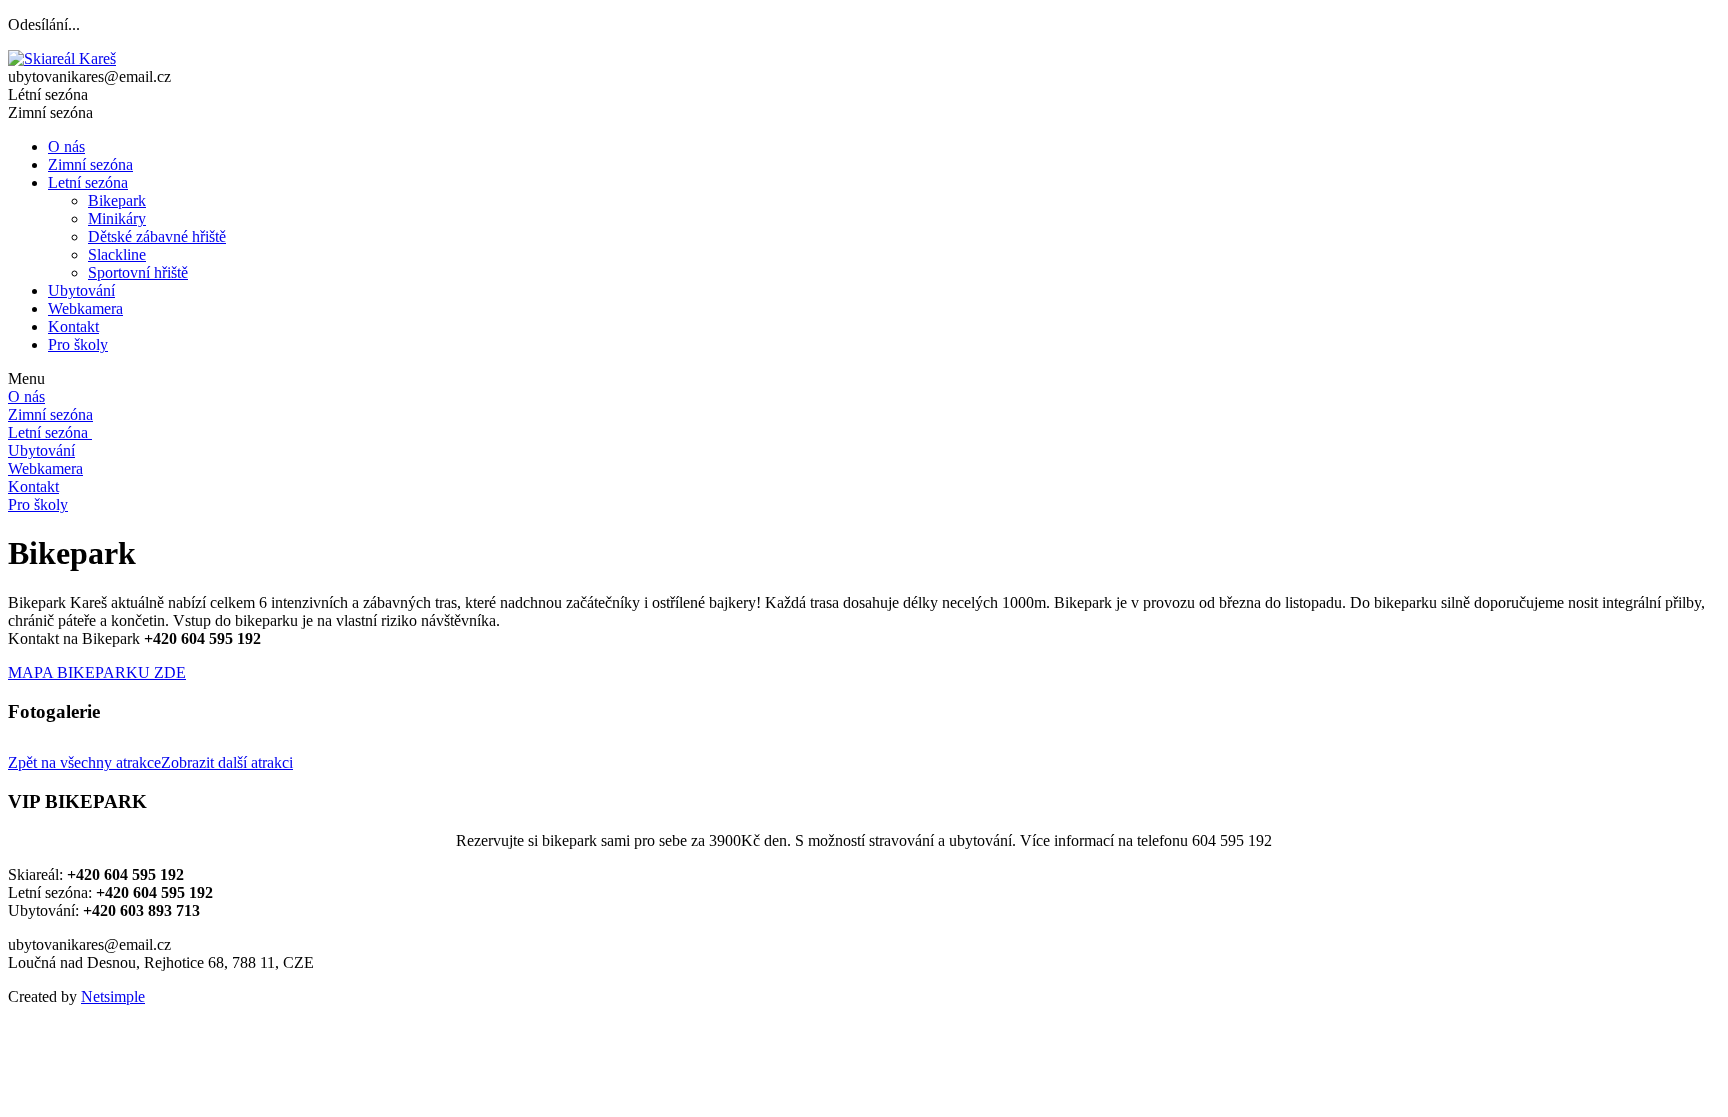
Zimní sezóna (90, 164)
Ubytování (81, 290)
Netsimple (113, 996)
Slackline (117, 254)
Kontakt (73, 326)
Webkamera (85, 308)
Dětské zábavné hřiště (157, 236)
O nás (66, 146)
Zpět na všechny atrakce (84, 762)
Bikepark (117, 200)
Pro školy (78, 344)
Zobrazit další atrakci (227, 762)
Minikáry (117, 218)
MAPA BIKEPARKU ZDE (97, 672)
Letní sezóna (88, 182)
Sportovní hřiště (138, 272)
